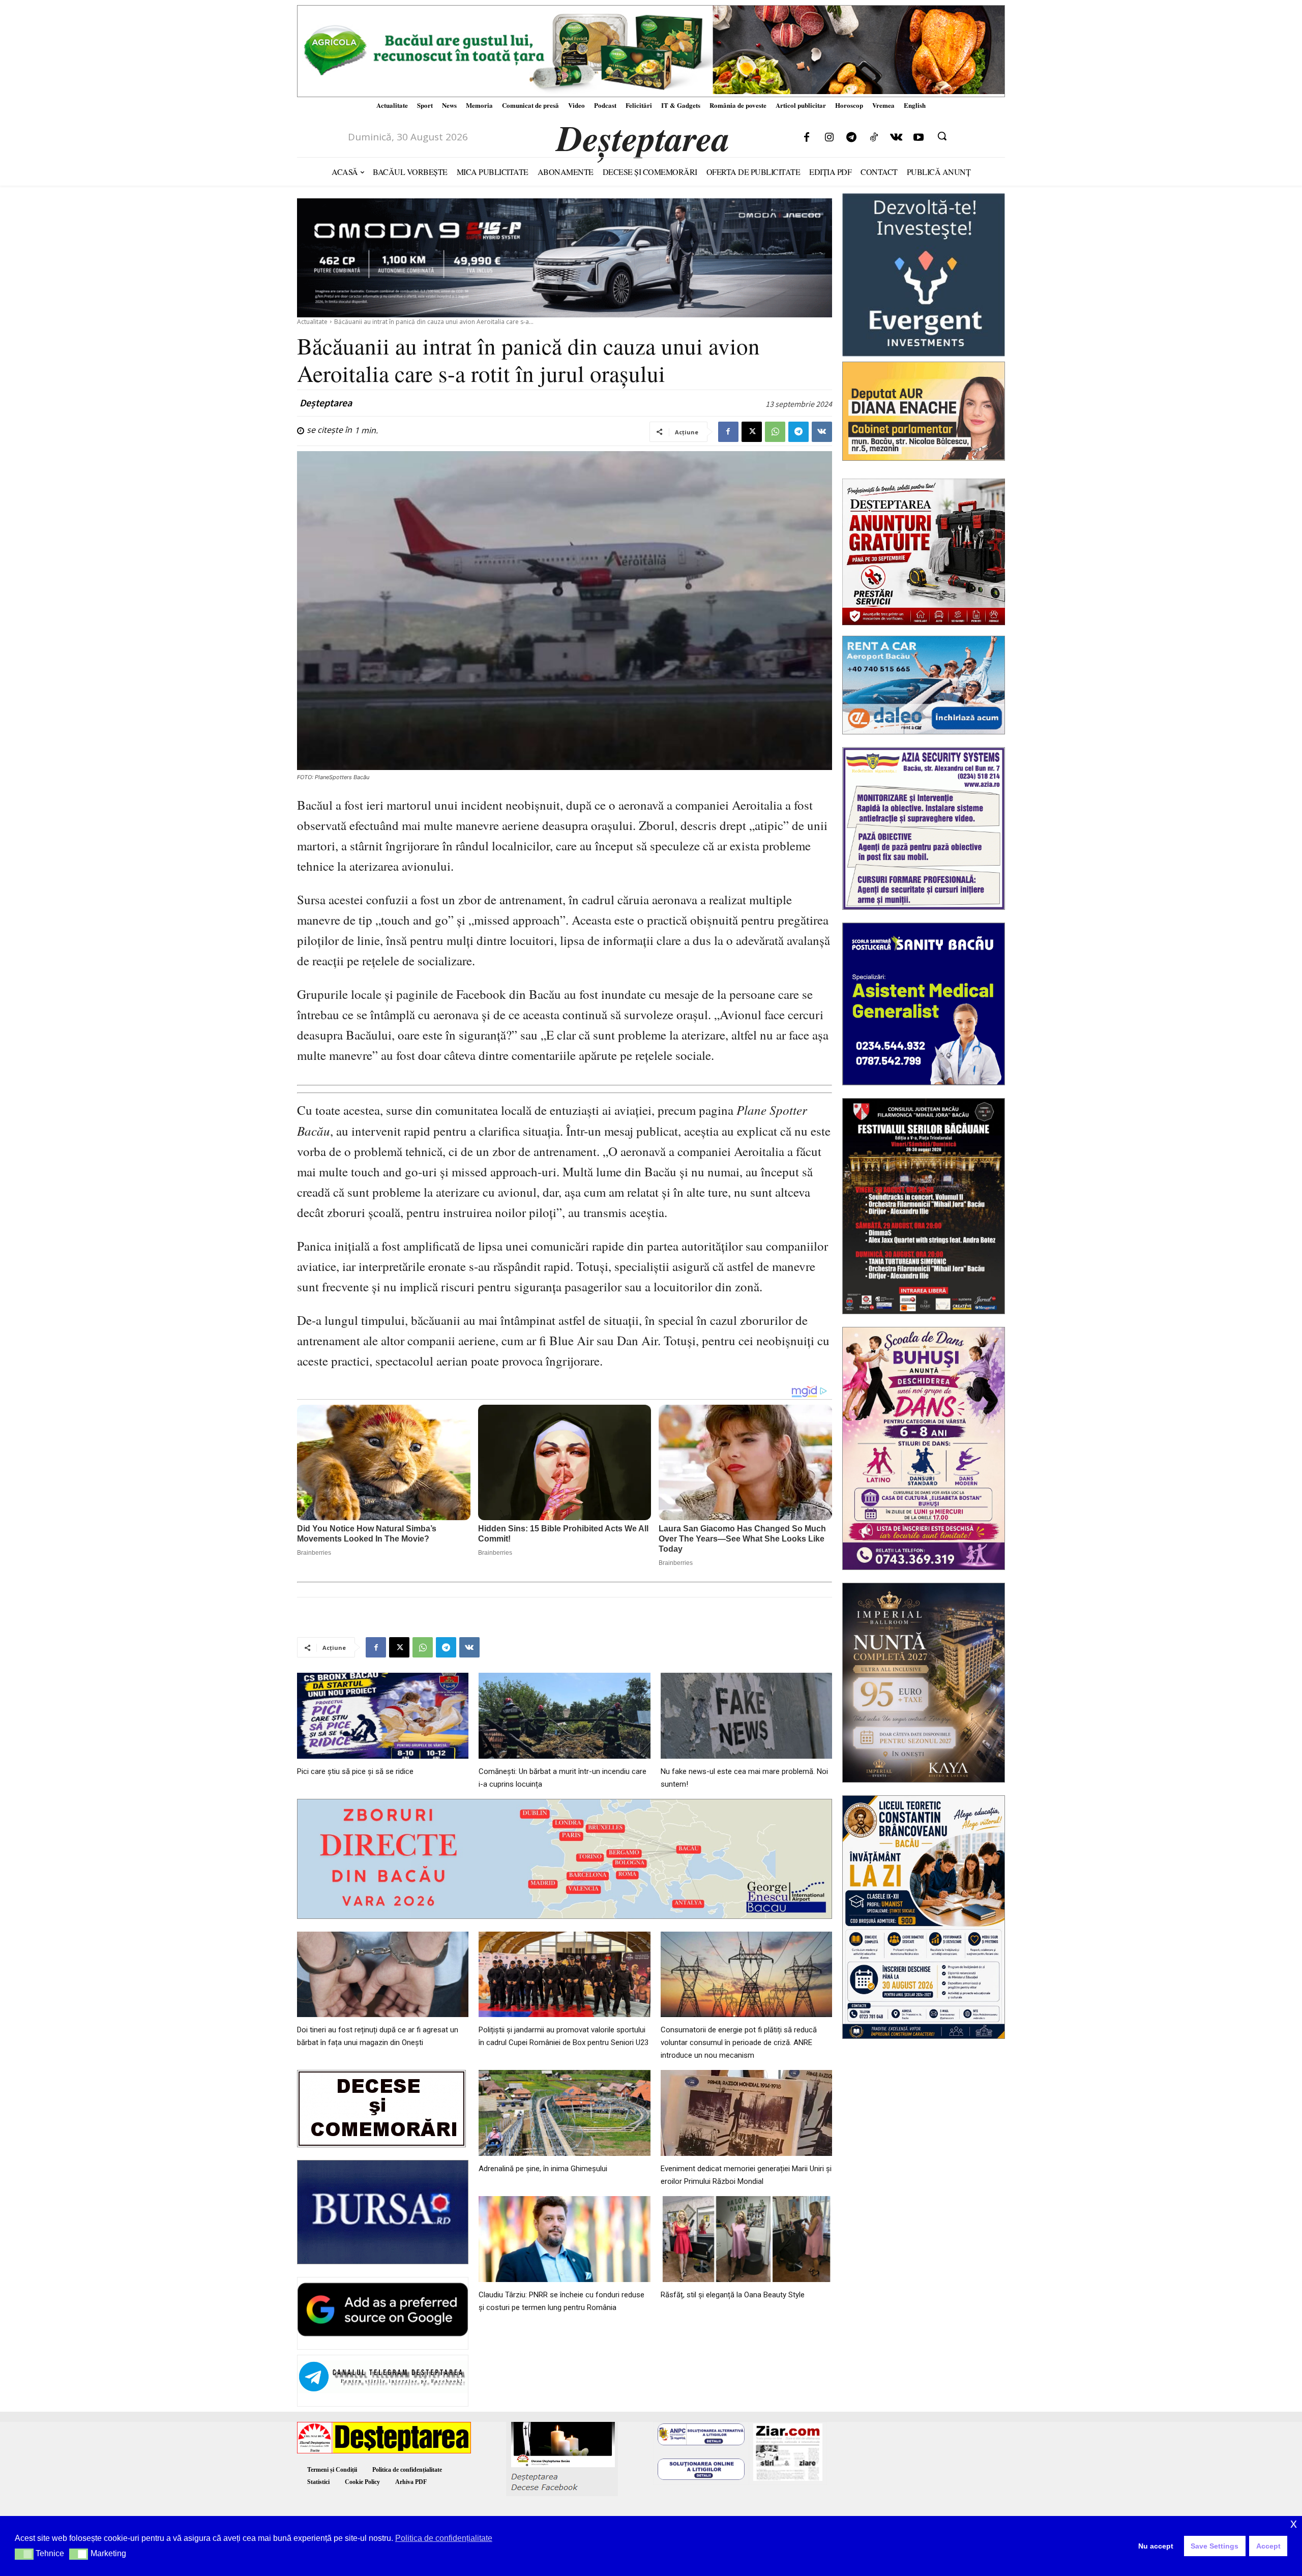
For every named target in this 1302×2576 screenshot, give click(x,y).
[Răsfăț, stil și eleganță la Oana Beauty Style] (746, 2239)
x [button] (1294, 2523)
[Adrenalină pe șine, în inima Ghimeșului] (564, 2113)
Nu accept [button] (1156, 2546)
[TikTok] (874, 138)
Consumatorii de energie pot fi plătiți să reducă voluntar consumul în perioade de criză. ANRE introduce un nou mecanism (739, 2042)
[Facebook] (807, 138)
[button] (942, 136)
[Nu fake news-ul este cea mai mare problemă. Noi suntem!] (746, 1716)
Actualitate (312, 322)
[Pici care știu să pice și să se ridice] (383, 1716)
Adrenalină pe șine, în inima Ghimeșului (543, 2169)
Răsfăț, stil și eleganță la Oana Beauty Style (733, 2295)
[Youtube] (919, 138)
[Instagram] (829, 138)
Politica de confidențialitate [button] (444, 2538)
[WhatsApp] (775, 432)
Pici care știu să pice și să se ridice (355, 1771)
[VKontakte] (896, 138)
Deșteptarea (326, 403)
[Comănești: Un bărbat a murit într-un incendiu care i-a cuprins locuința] (564, 1716)
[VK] (822, 432)
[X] (752, 432)
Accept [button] (1268, 2546)
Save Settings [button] (1215, 2546)
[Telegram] (851, 138)
